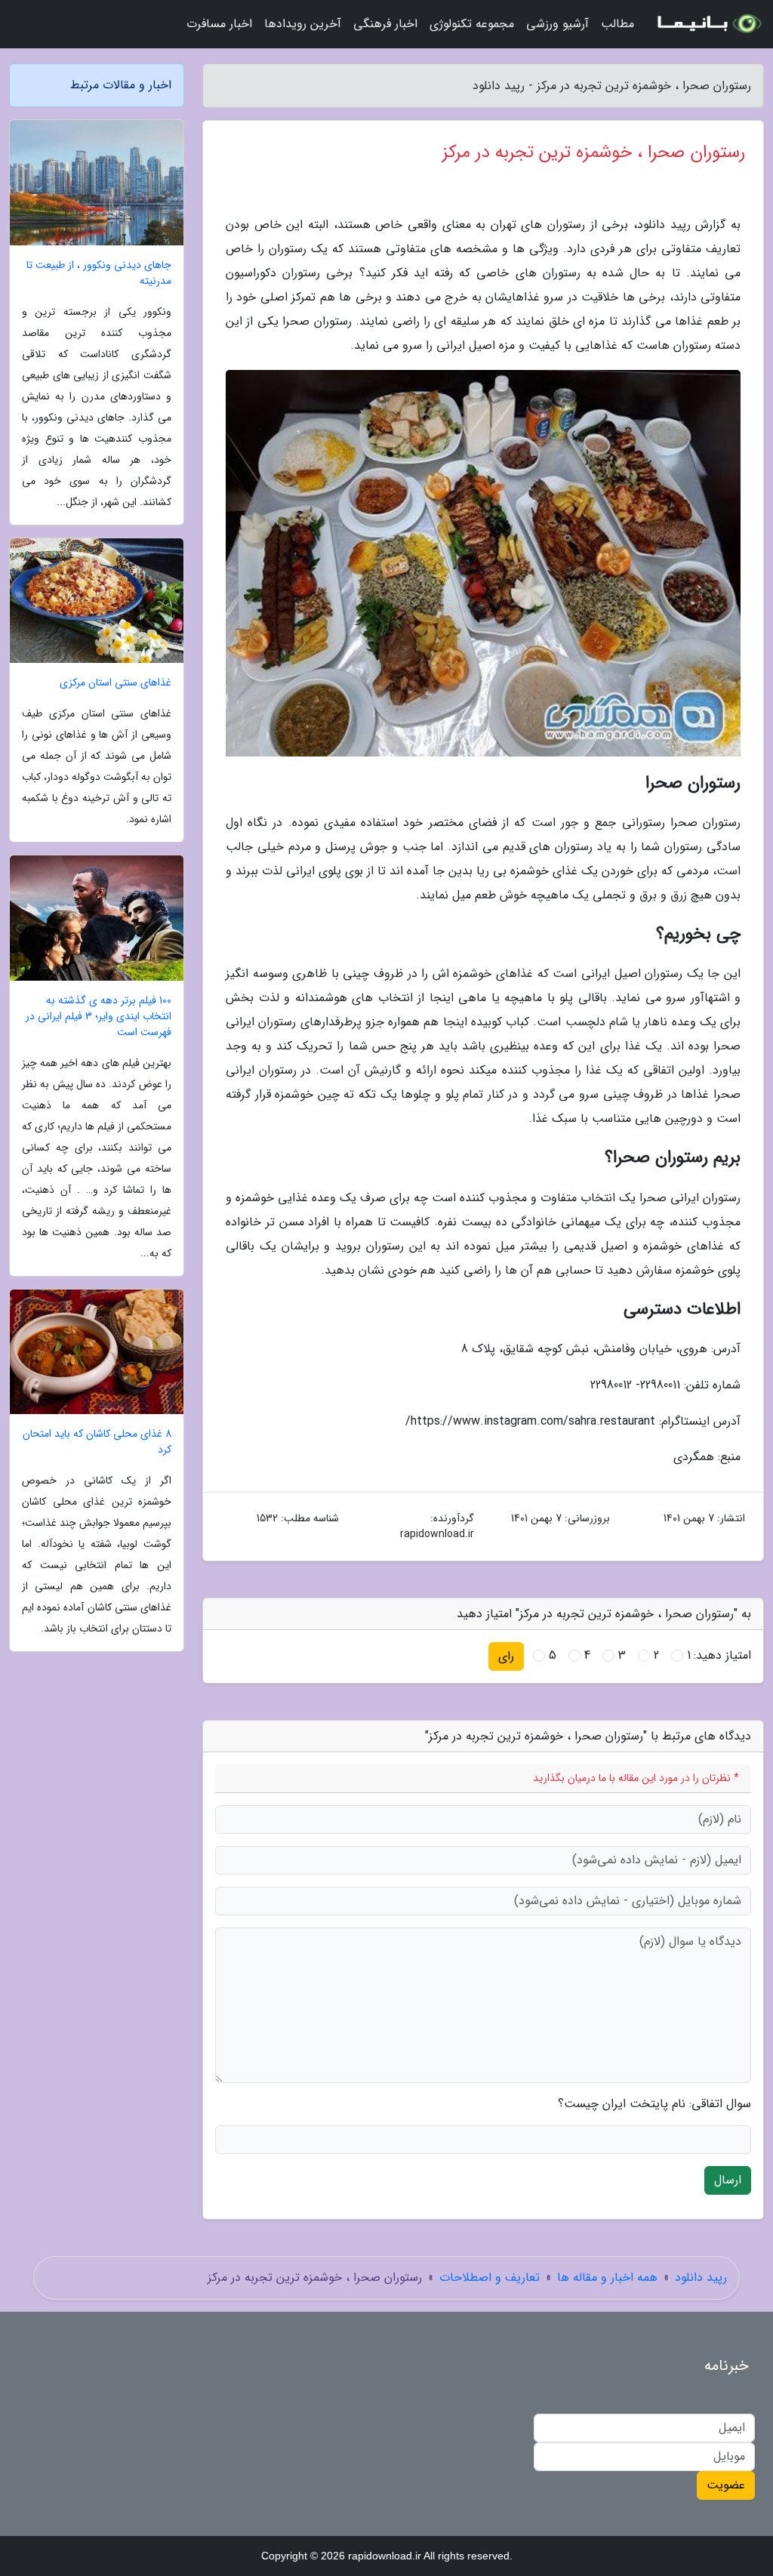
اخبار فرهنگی (385, 24)
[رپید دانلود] (708, 24)
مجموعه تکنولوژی (472, 24)
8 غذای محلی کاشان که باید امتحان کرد (97, 1442)
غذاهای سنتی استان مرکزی (115, 683)
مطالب (617, 24)
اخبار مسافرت (219, 24)
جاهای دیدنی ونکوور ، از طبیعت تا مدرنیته (99, 273)
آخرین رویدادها (303, 24)
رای (506, 1656)
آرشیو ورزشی (557, 24)
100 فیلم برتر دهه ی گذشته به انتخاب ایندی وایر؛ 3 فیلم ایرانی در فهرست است (99, 1017)
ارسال (728, 2180)
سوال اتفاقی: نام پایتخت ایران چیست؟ (654, 2104)
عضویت (726, 2485)
